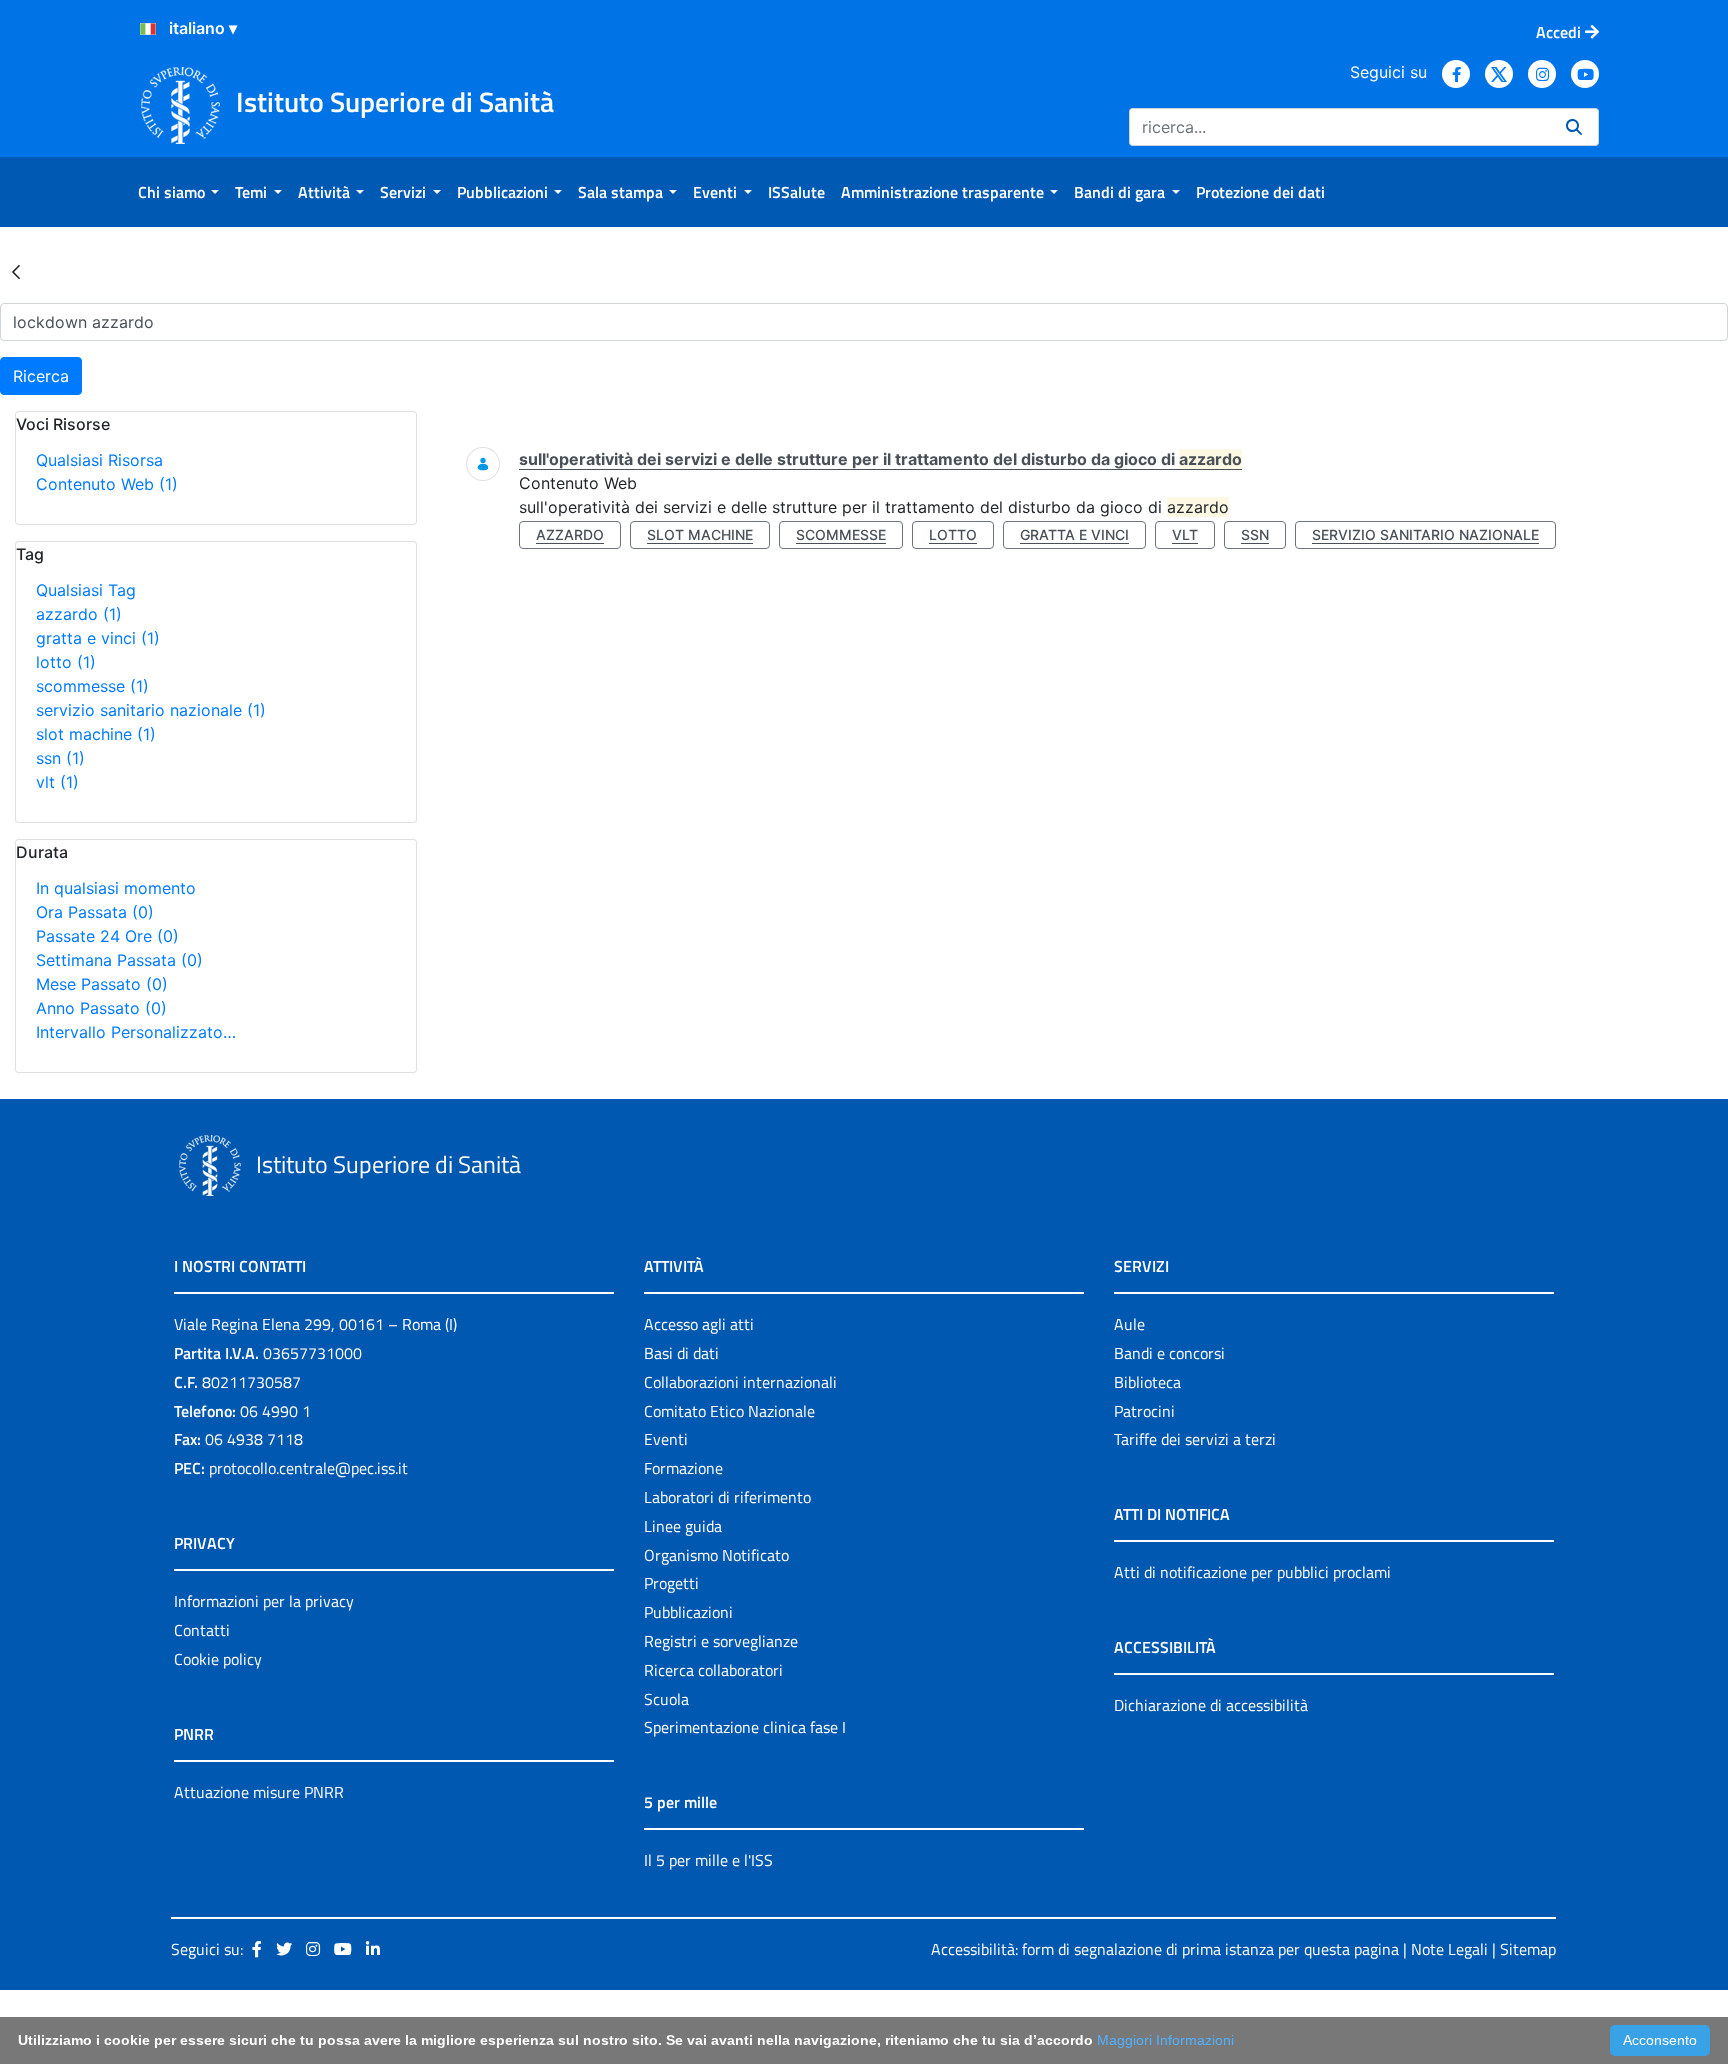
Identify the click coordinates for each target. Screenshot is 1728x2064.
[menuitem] (178, 192)
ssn (60, 758)
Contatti (202, 1630)
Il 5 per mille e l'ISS (708, 1860)
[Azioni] (148, 29)
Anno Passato (101, 1008)
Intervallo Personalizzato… (136, 1032)
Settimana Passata (119, 960)
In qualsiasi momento (116, 888)
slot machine (96, 734)
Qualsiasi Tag (86, 590)
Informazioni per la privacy (264, 1601)
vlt (57, 782)
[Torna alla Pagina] (16, 271)
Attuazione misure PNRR (259, 1792)
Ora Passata (95, 912)
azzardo (79, 614)
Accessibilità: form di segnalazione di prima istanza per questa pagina (1165, 1949)
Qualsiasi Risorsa (99, 460)
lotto (66, 662)
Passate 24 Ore (107, 936)
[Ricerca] (1574, 127)
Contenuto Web (107, 484)
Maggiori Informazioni (1165, 2040)
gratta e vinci (98, 638)
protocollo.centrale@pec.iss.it (308, 1468)
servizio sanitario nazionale (151, 710)
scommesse (92, 686)
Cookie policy (218, 1659)
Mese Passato (102, 984)
